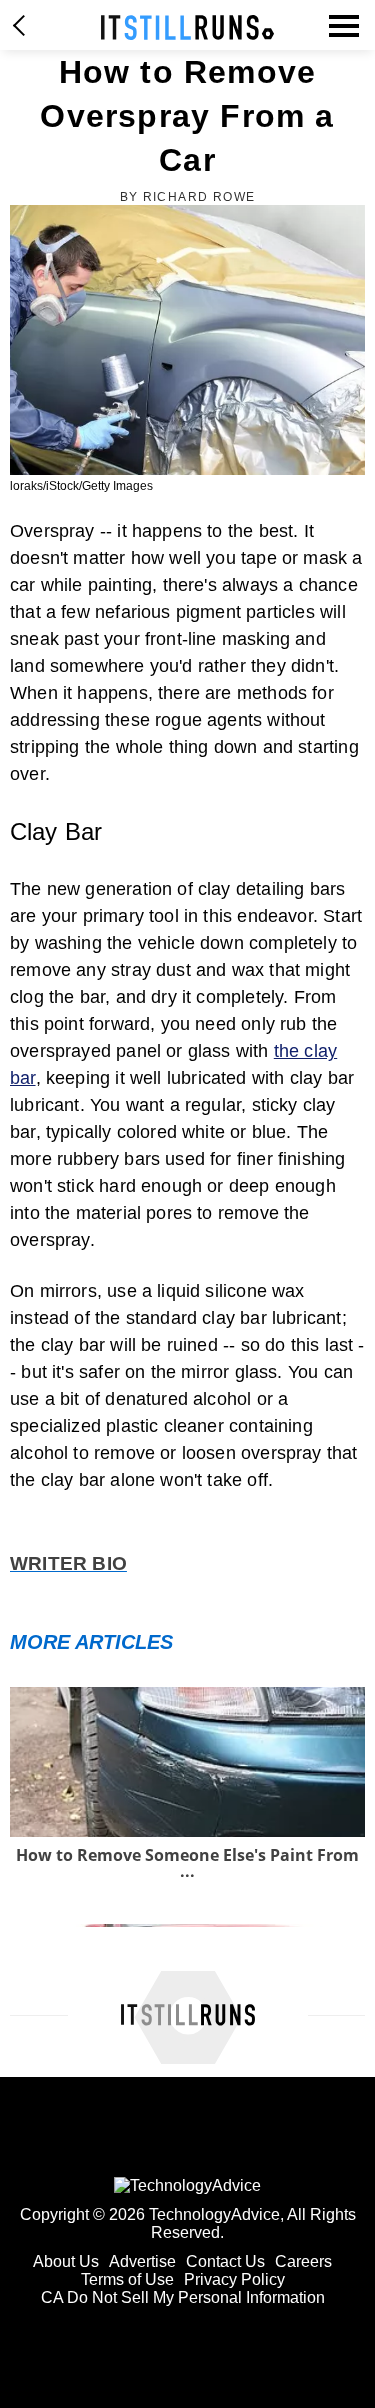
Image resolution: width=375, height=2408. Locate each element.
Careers (303, 2261)
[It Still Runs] (187, 27)
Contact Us (225, 2261)
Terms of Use (127, 2279)
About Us (66, 2261)
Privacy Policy (234, 2279)
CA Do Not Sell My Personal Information (183, 2297)
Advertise (142, 2261)
